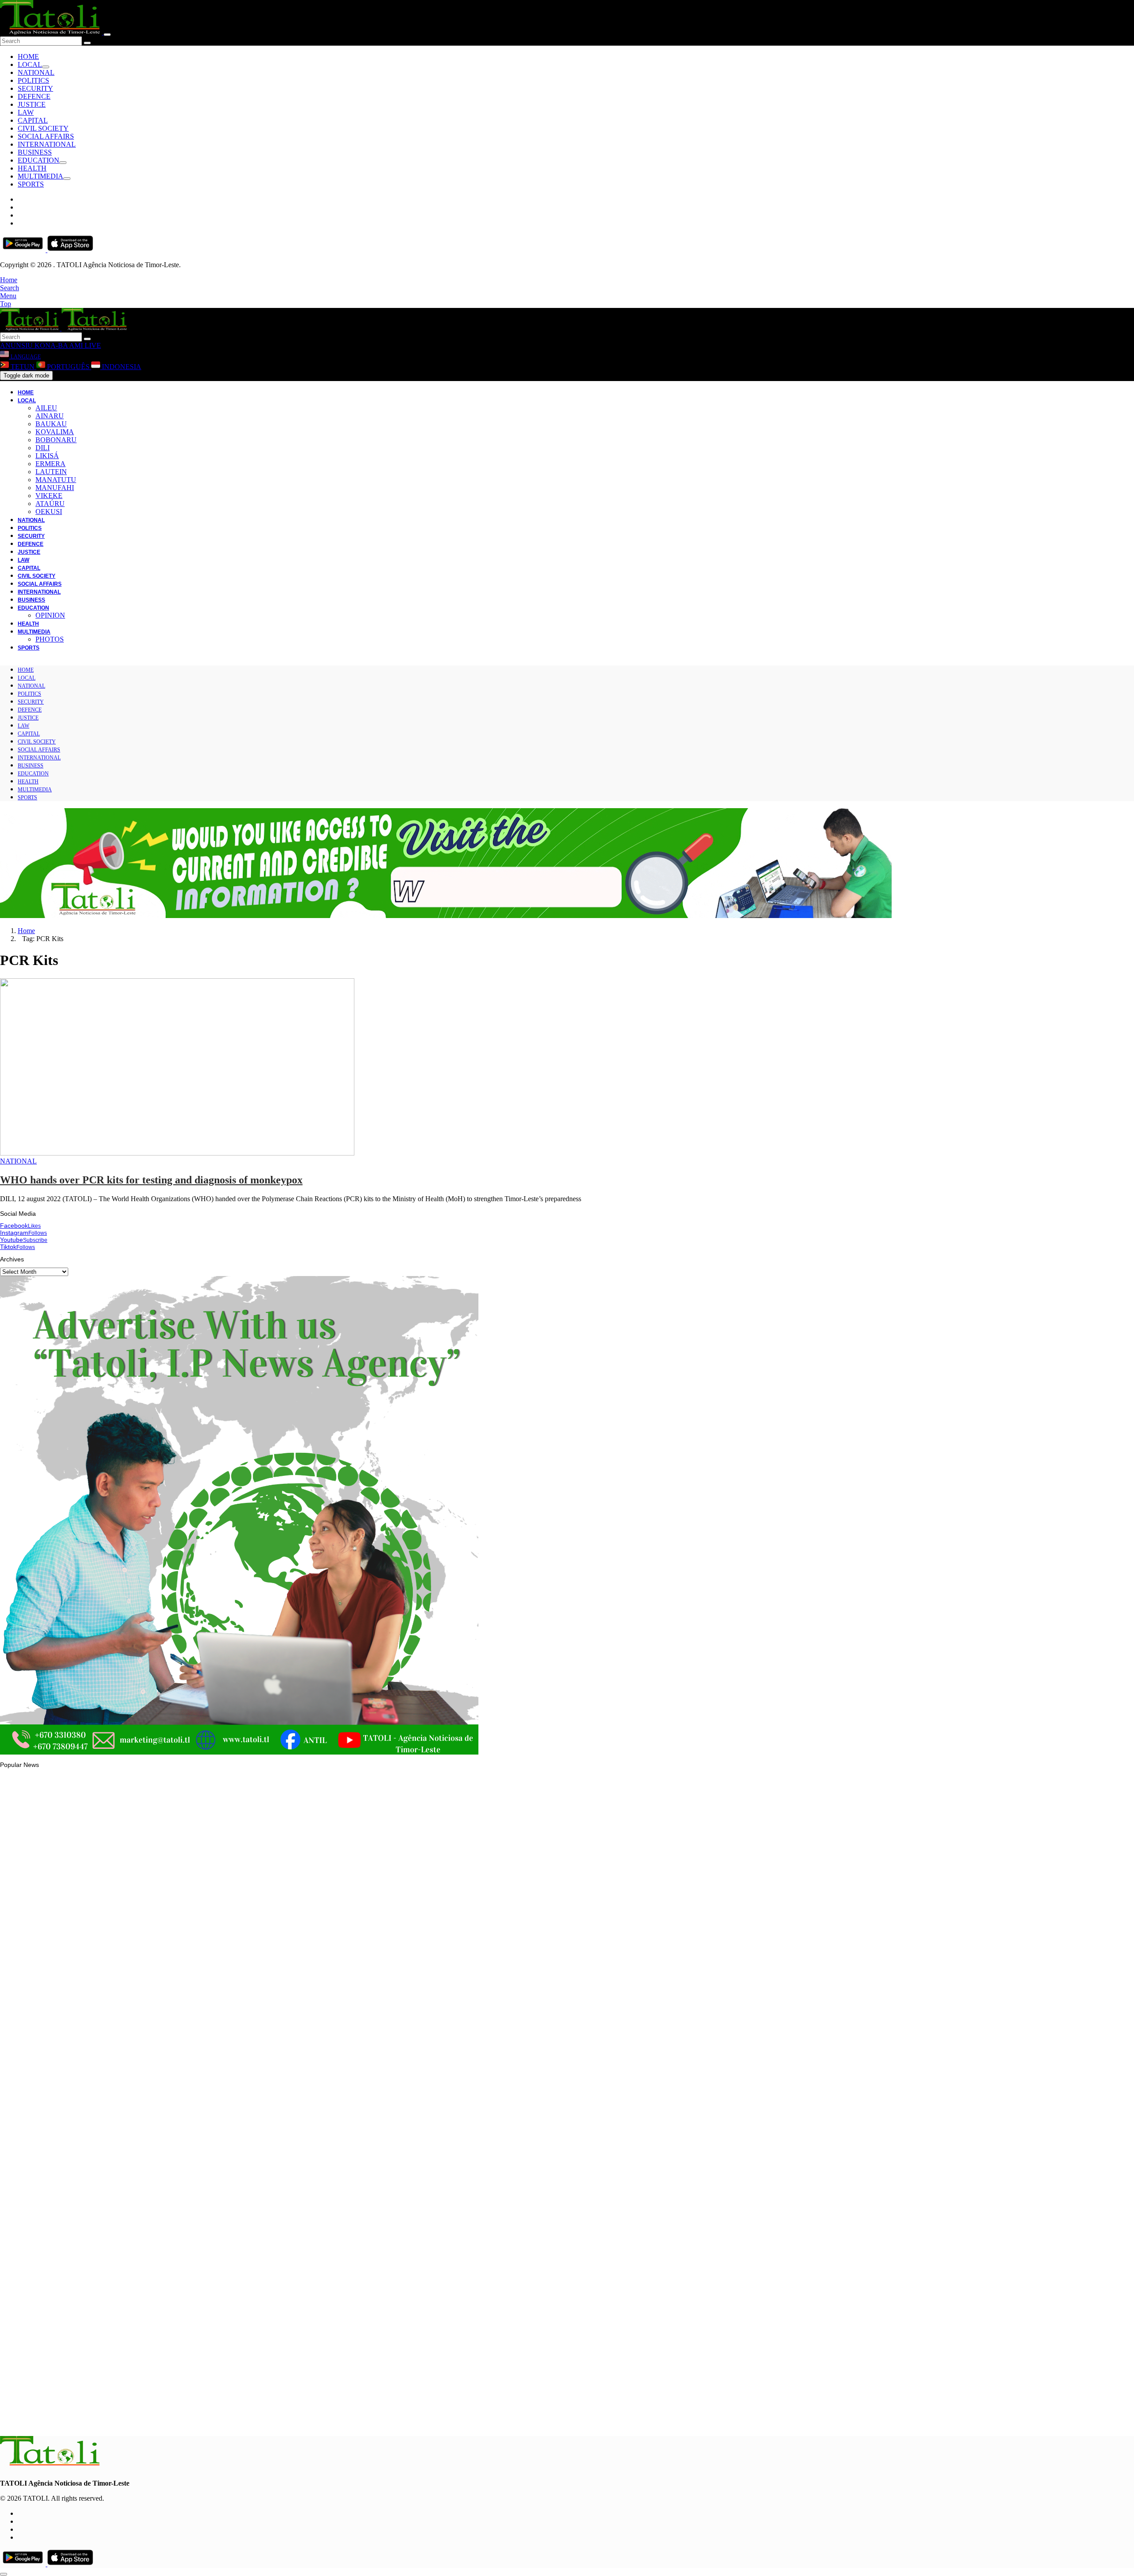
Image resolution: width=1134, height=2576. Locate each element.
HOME (28, 56)
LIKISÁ (47, 456)
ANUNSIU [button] (16, 345)
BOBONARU (56, 440)
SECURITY (35, 88)
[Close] (107, 35)
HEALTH (32, 168)
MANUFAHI (55, 488)
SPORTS (31, 184)
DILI (43, 448)
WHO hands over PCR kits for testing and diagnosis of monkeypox (151, 1180)
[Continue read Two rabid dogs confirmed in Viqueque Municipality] (51, 2286)
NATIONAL (36, 72)
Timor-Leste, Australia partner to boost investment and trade (102, 2202)
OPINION (50, 615)
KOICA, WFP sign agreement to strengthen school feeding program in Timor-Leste (133, 2419)
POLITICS (33, 80)
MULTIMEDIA (41, 176)
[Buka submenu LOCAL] (46, 67)
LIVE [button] (92, 345)
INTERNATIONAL (47, 144)
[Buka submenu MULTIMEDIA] (67, 179)
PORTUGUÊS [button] (68, 367)
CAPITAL (33, 120)
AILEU (46, 408)
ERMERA (50, 464)
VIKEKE (49, 496)
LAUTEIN (51, 472)
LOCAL (30, 64)
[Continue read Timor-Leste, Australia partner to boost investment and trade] (51, 2178)
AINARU (50, 416)
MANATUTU (56, 480)
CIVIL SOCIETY (43, 128)
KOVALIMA (55, 432)
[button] (9, 280)
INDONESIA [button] (121, 367)
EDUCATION (39, 160)
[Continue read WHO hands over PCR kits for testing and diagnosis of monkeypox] (177, 1153)
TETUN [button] (23, 367)
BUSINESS (35, 152)
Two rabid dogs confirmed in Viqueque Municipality (89, 2311)
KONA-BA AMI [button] (58, 345)
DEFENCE (34, 96)
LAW (26, 112)
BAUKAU (51, 424)
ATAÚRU (50, 504)
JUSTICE (32, 104)
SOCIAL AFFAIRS (46, 136)
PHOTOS (50, 639)
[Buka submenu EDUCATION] (63, 163)
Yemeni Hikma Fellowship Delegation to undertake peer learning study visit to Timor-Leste (144, 1982)
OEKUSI (49, 512)
